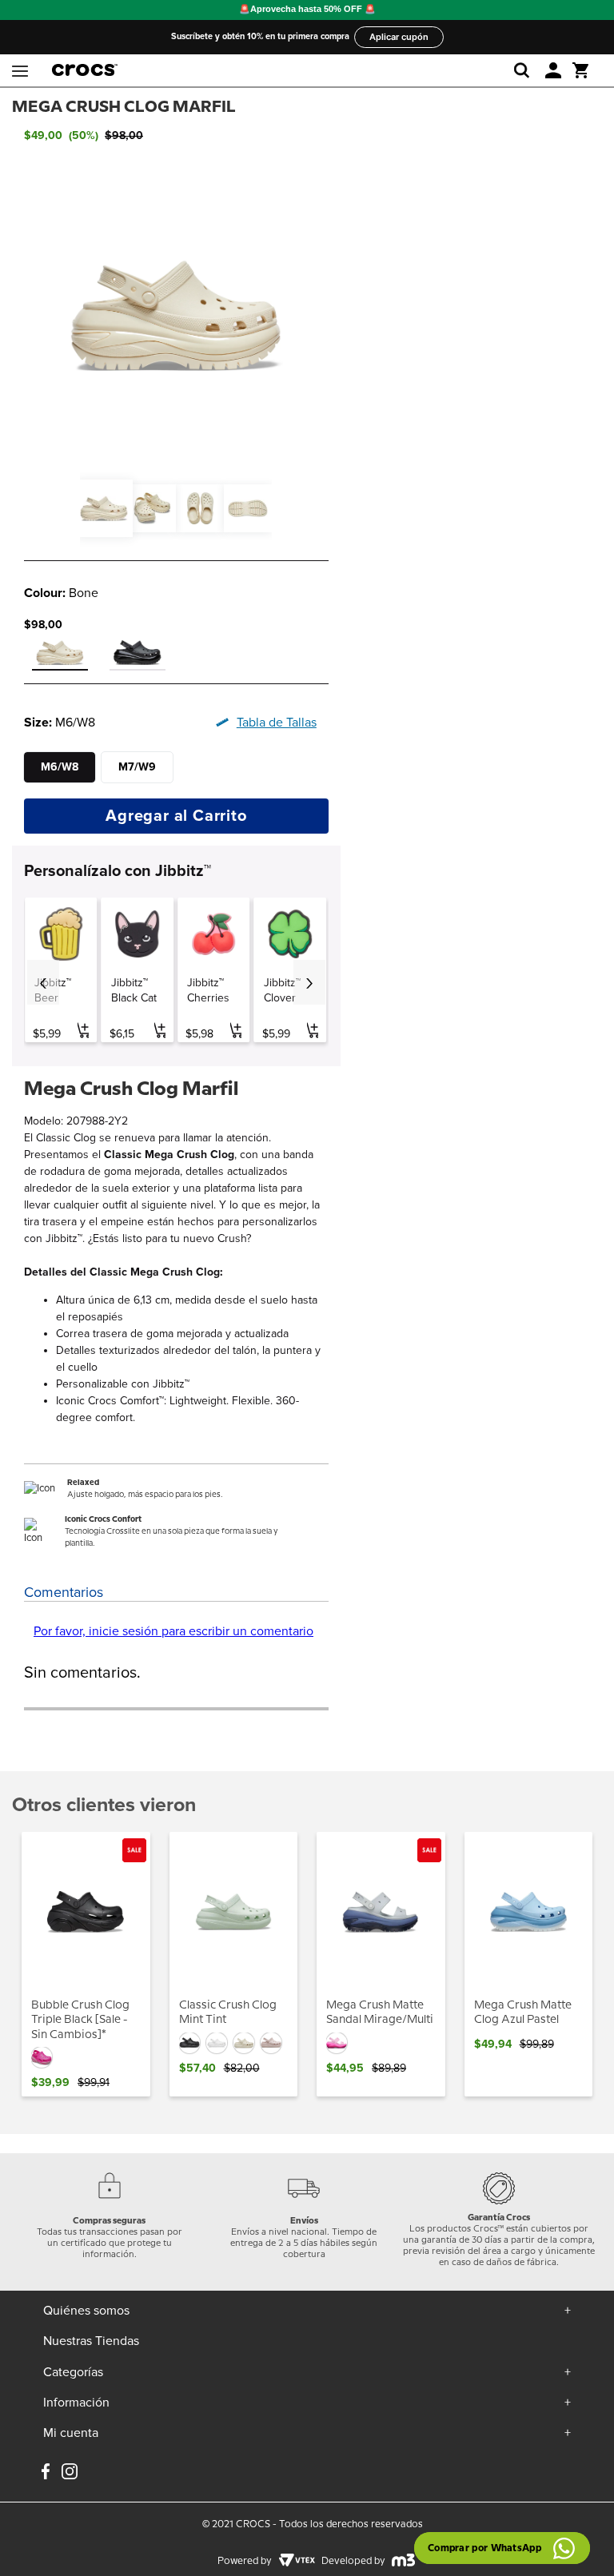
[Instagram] (70, 2473)
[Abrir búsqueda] (525, 70)
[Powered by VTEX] (297, 2562)
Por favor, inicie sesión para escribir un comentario (173, 1631)
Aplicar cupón (399, 37)
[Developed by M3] (403, 2562)
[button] (553, 70)
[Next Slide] (309, 982)
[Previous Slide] (43, 982)
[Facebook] (46, 2473)
